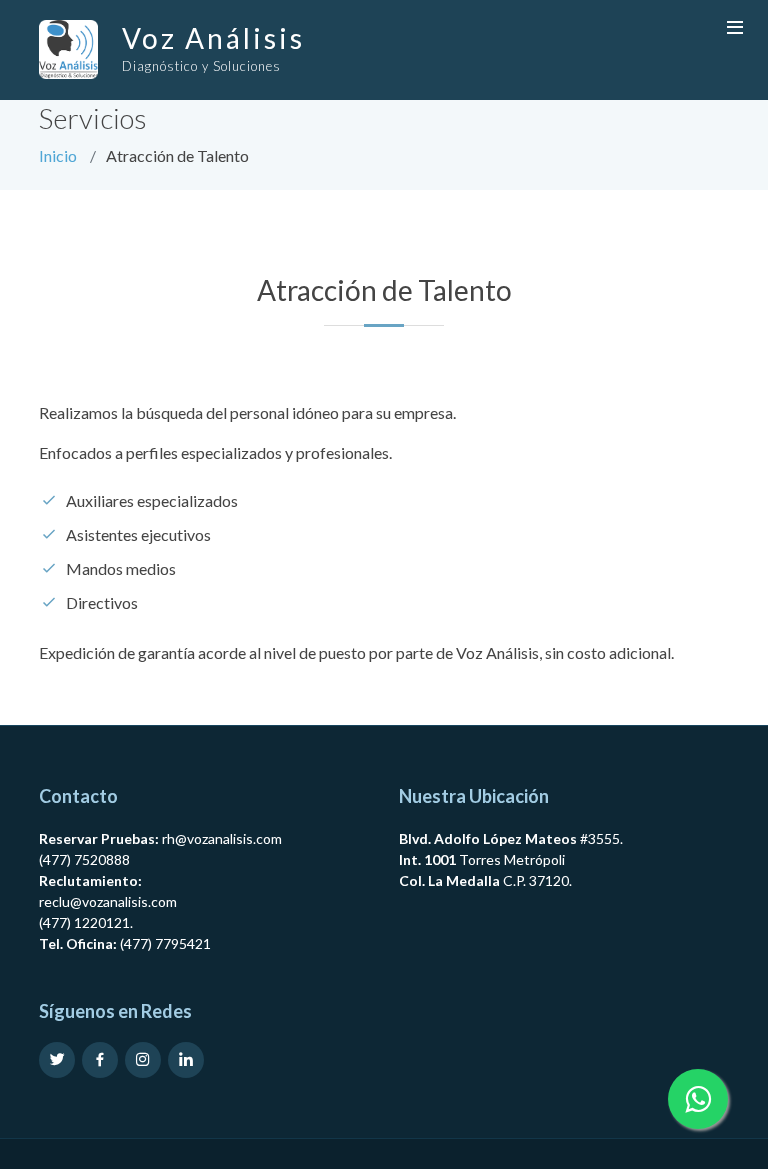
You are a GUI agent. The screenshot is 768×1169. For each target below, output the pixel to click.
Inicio (58, 155)
